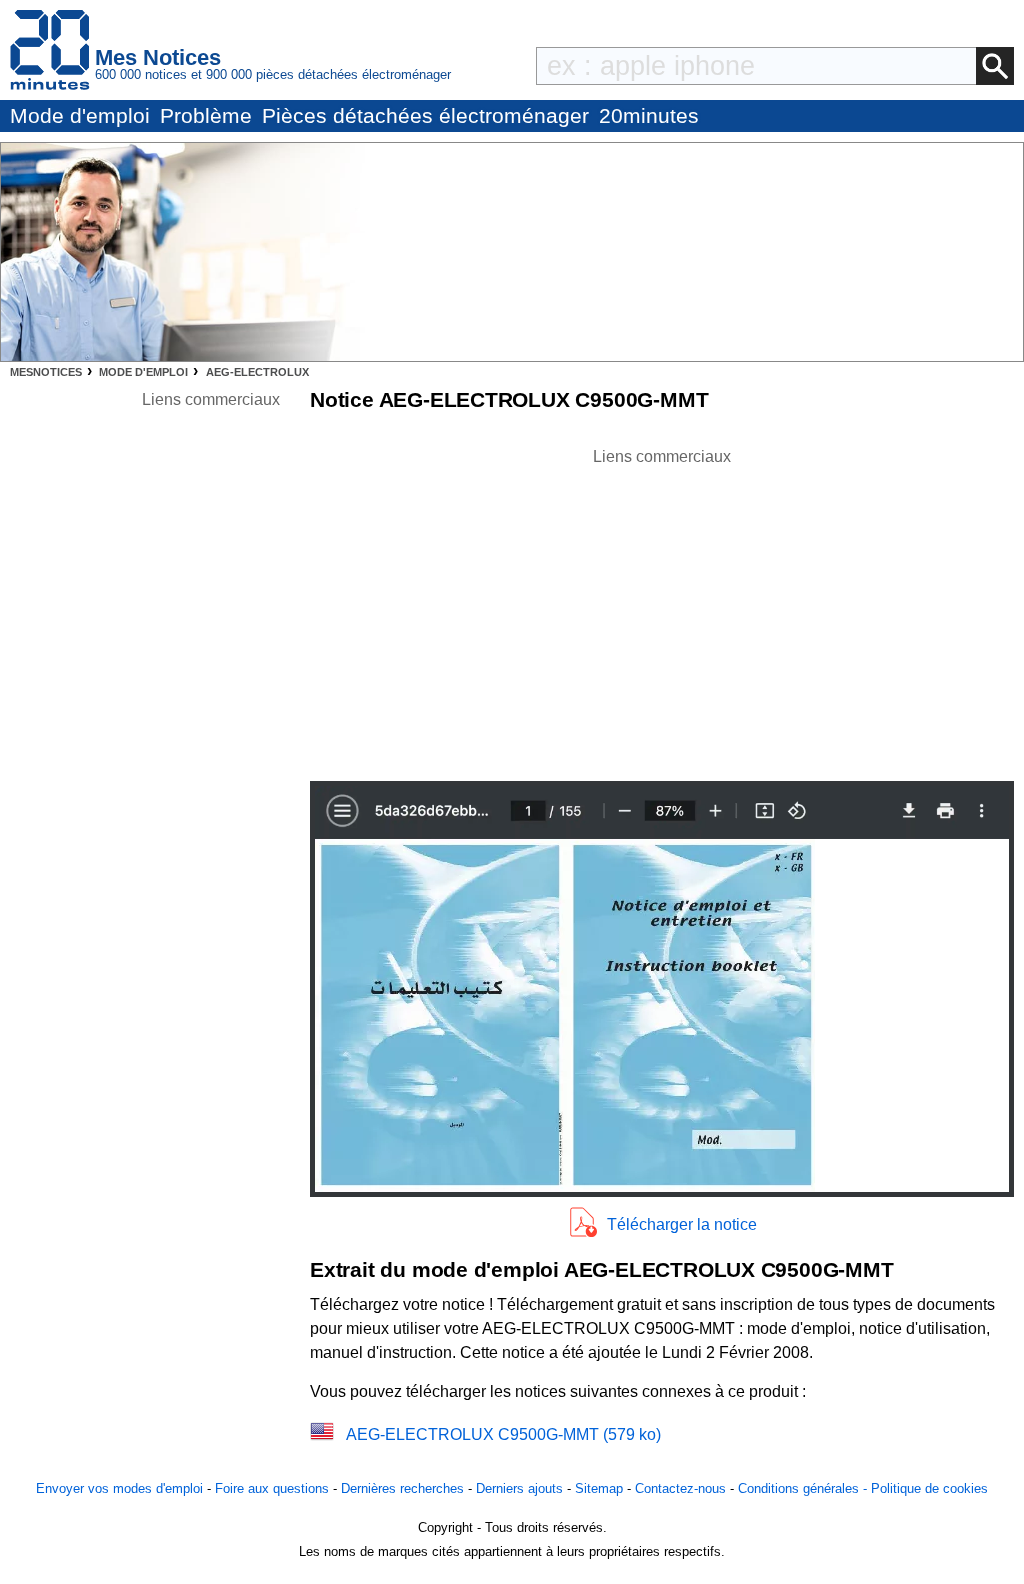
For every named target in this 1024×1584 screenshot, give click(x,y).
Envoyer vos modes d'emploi (119, 1488)
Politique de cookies (929, 1488)
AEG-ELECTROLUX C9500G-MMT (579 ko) (503, 1434)
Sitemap (599, 1488)
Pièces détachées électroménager (425, 115)
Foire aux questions (272, 1488)
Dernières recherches (402, 1488)
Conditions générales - (804, 1488)
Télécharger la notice (682, 1224)
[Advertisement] (662, 609)
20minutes (649, 115)
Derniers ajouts (519, 1488)
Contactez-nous (680, 1488)
